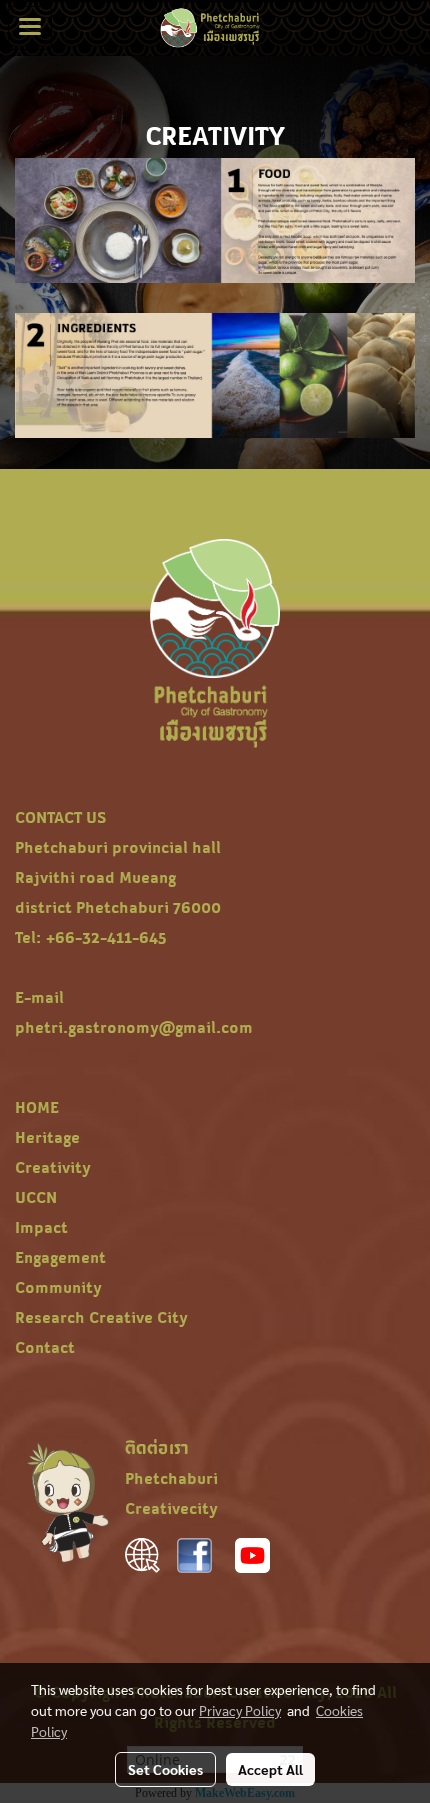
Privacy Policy (240, 1710)
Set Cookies (165, 1769)
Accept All (270, 1769)
